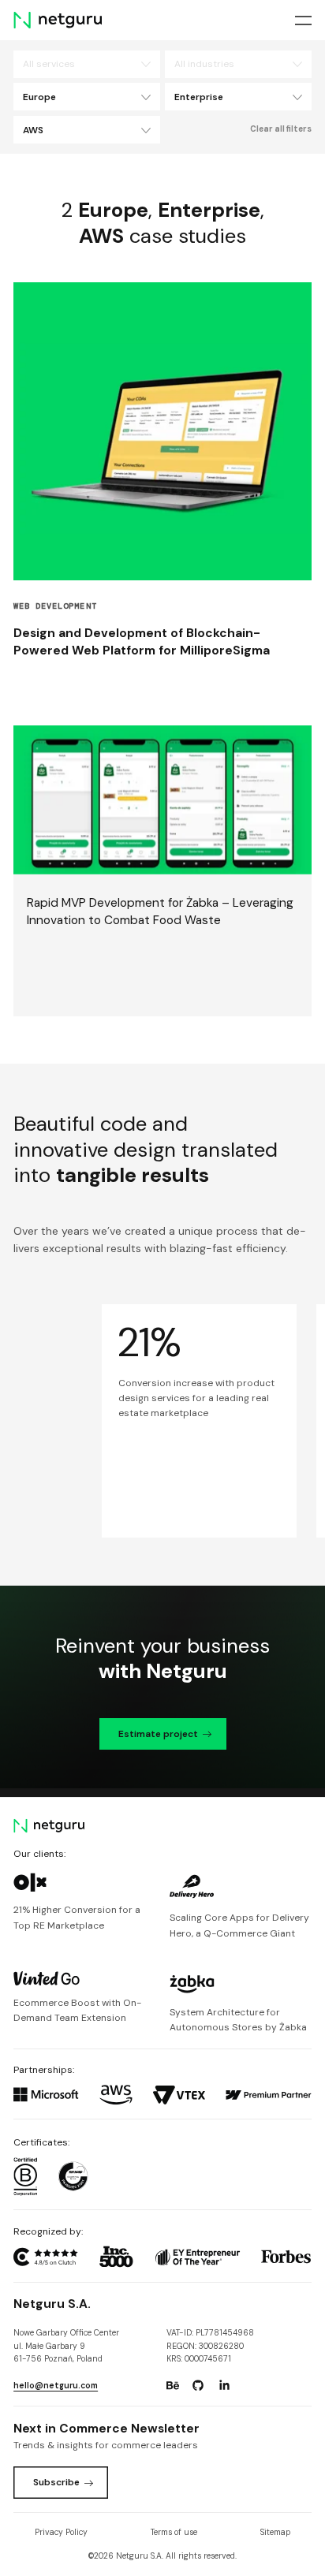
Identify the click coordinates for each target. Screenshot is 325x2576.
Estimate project (158, 1734)
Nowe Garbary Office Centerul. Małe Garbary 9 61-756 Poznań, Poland (66, 2346)
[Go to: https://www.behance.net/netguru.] (173, 2385)
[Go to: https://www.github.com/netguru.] (198, 2385)
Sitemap (275, 2532)
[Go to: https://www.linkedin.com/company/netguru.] (224, 2385)
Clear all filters (281, 129)
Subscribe (56, 2482)
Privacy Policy (61, 2532)
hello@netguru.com (56, 2386)
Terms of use (174, 2532)
